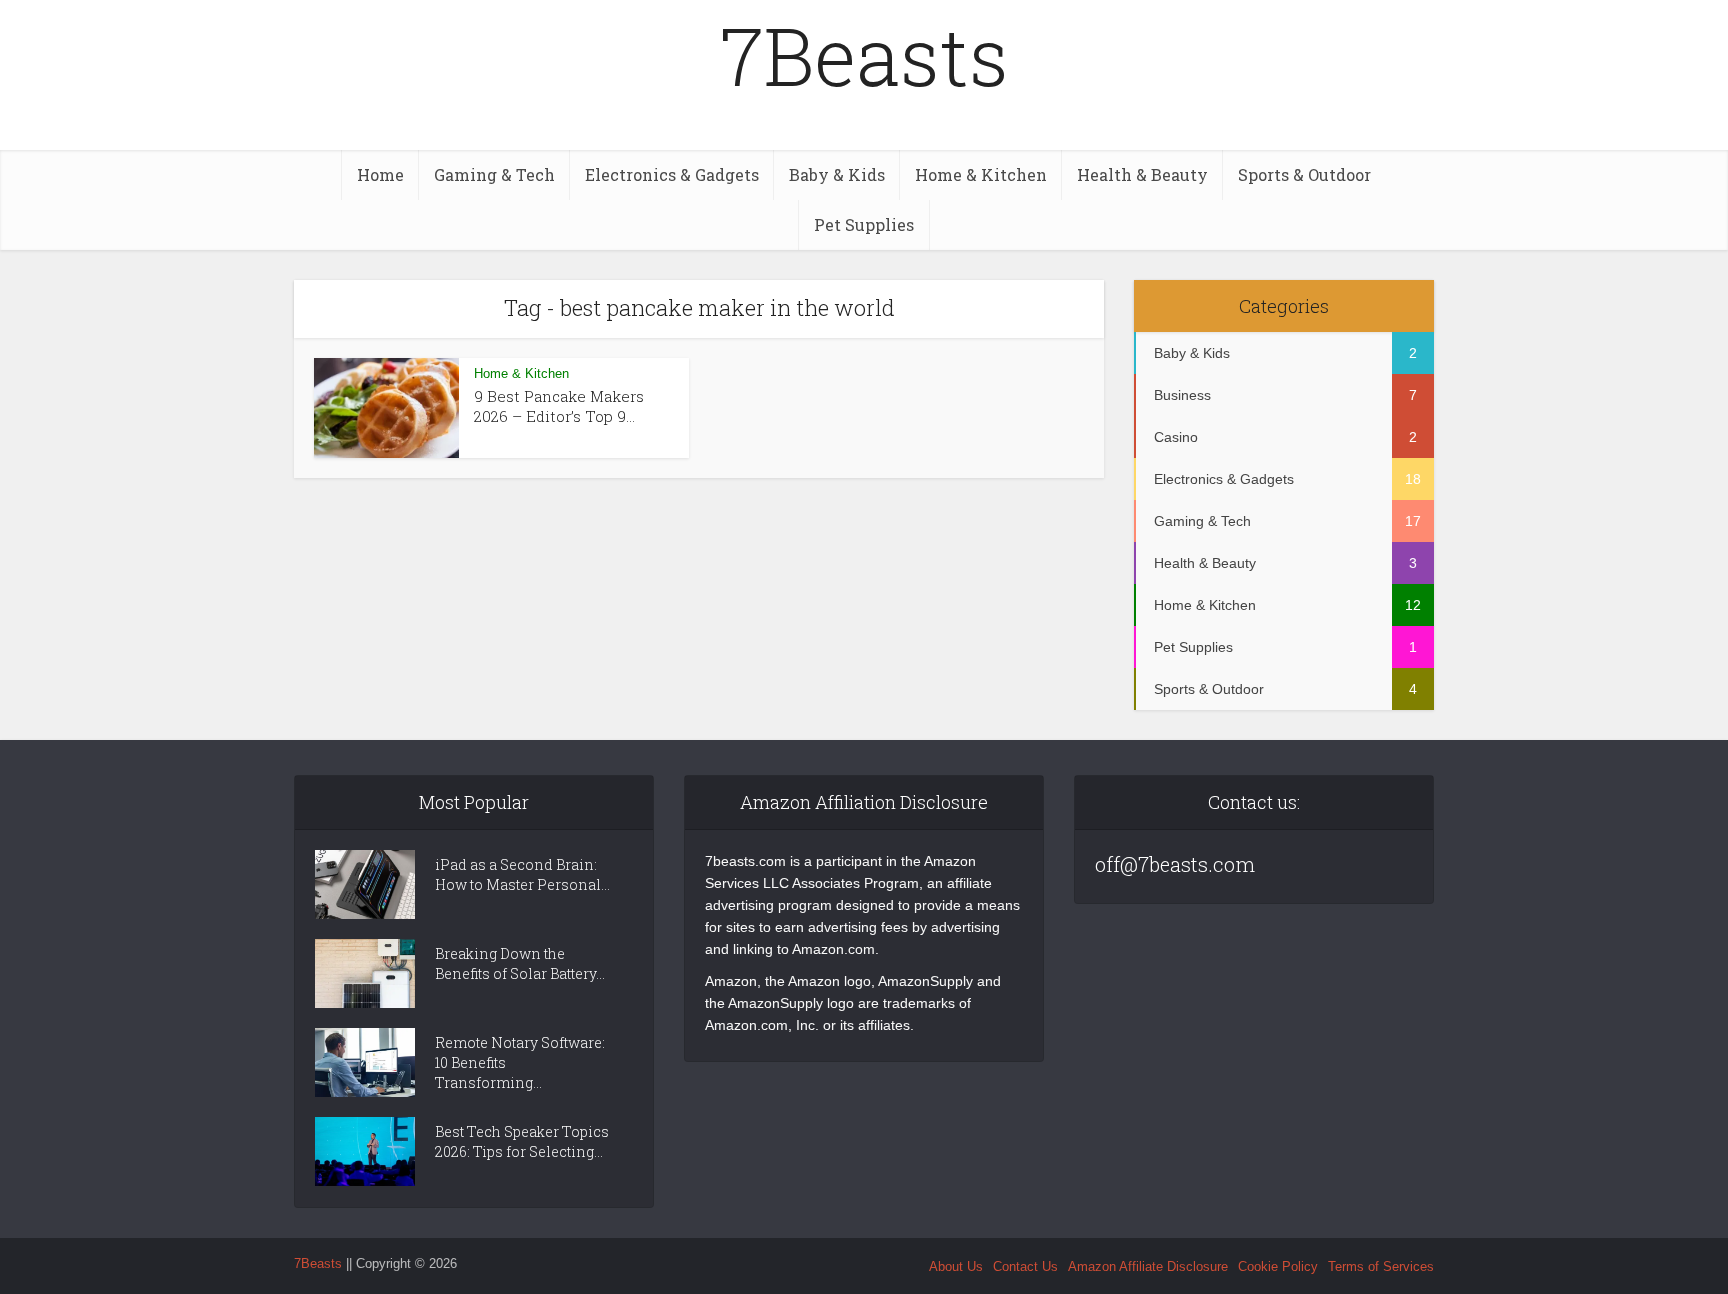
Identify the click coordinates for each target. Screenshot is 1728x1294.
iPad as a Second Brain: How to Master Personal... (522, 874)
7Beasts (864, 55)
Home (380, 174)
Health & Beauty (1142, 174)
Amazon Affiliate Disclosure (1148, 1266)
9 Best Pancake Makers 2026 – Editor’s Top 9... (559, 406)
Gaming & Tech (494, 174)
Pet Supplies (864, 224)
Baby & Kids (837, 174)
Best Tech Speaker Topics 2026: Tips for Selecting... (522, 1141)
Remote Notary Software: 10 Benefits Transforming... (520, 1062)
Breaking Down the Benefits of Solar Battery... (520, 963)
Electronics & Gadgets (672, 174)
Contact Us (1025, 1266)
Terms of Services (1381, 1266)
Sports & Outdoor (1304, 174)
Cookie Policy (1278, 1266)
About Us (956, 1266)
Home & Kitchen (981, 174)
